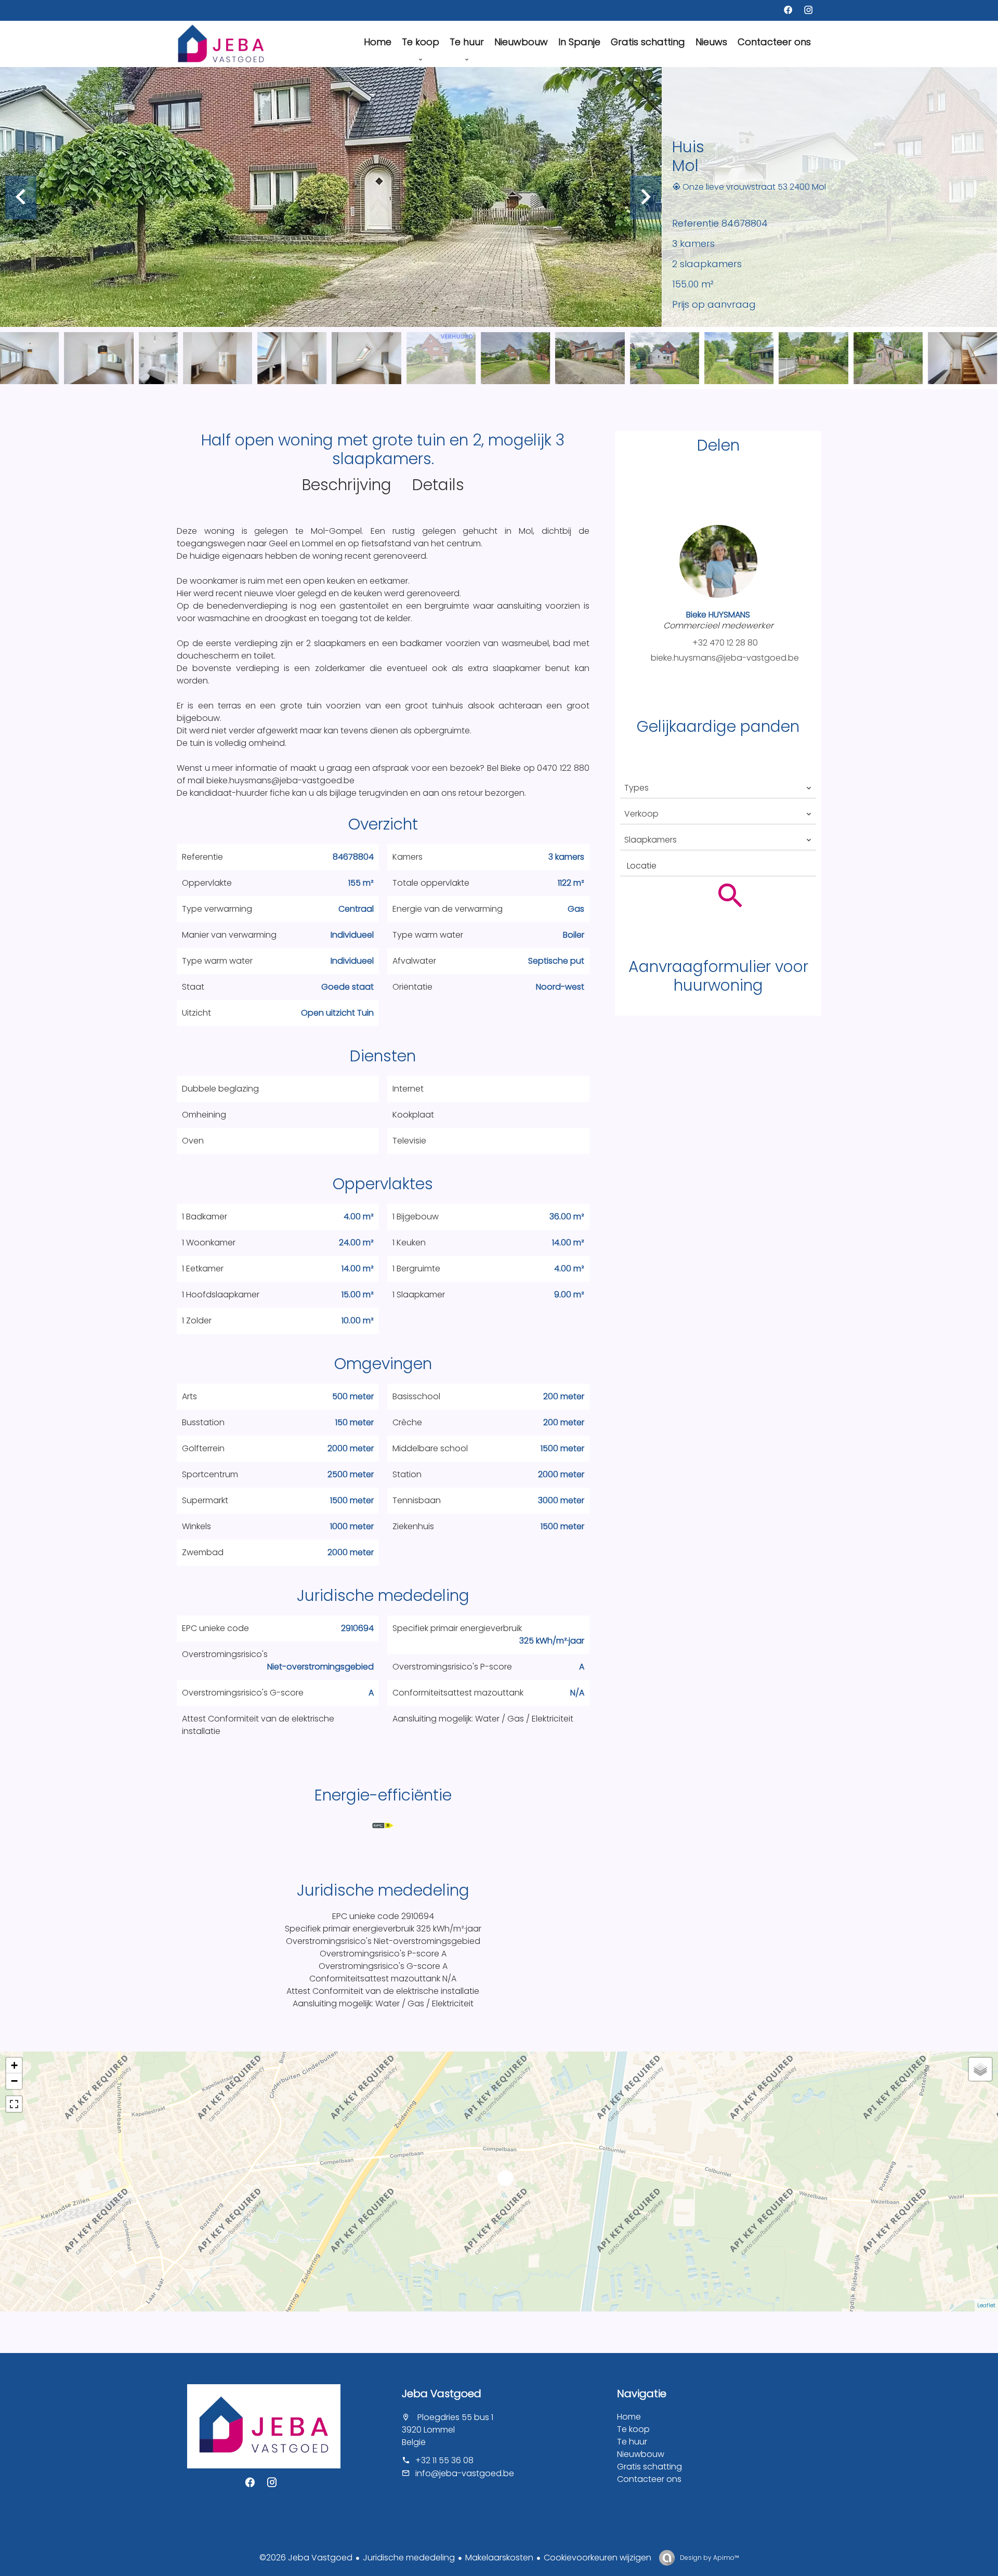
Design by (709, 2558)
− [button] (14, 2081)
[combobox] (718, 788)
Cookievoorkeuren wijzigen (598, 2558)
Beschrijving (347, 485)
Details (438, 485)
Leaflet (986, 2305)
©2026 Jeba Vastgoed (306, 2558)
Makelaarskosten (499, 2558)
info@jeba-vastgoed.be (465, 2473)
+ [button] (14, 2065)
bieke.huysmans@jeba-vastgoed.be (725, 658)
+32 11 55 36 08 (444, 2460)
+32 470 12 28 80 (725, 643)
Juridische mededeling (409, 2558)
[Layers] (980, 2069)
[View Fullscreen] (14, 2104)
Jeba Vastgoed (442, 2394)
